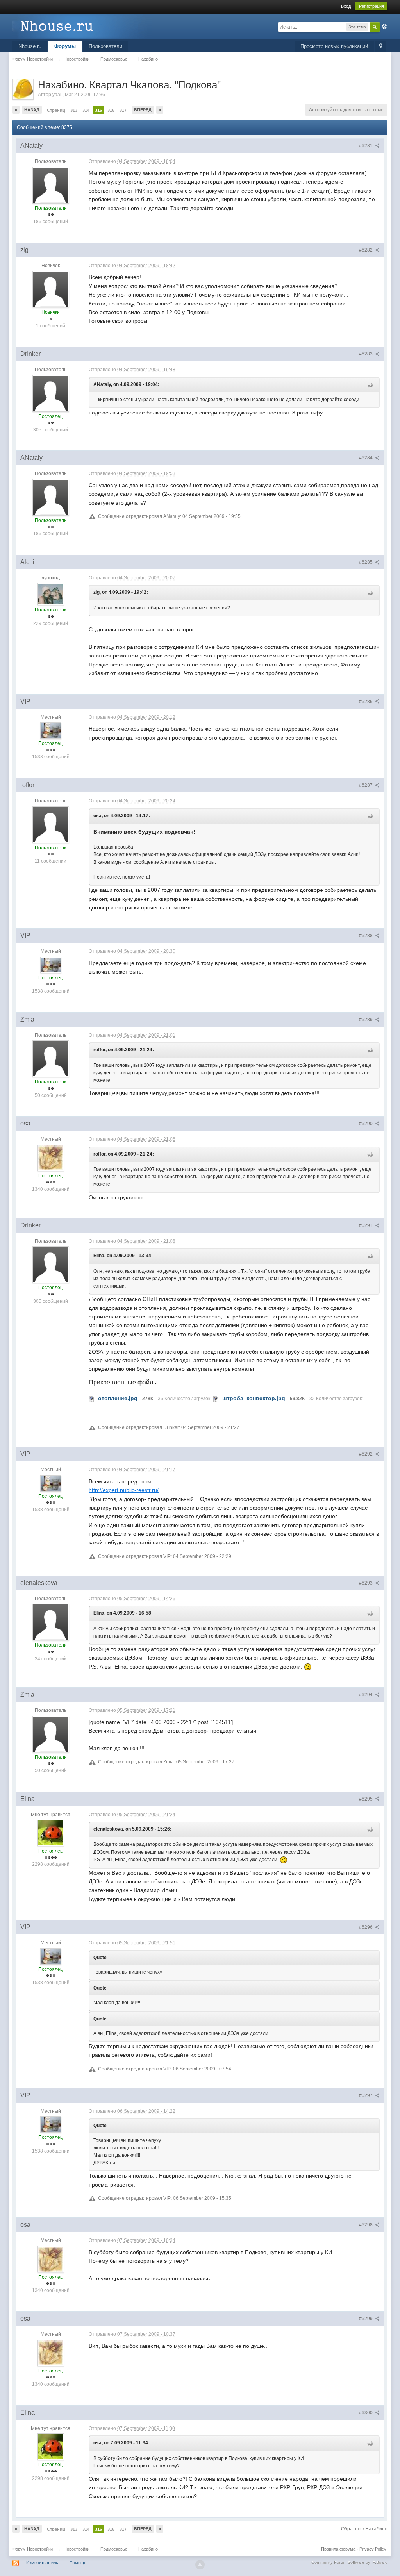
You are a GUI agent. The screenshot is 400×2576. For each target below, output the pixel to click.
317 (123, 110)
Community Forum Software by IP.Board (349, 2562)
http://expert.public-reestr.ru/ (124, 1490)
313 (74, 110)
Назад (32, 110)
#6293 (366, 1583)
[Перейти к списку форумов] (82, 26)
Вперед (143, 110)
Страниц (56, 110)
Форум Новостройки (33, 2549)
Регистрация (371, 6)
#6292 (366, 1454)
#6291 (366, 1225)
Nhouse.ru (30, 46)
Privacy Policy (373, 2549)
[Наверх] (200, 2565)
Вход (346, 6)
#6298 (366, 2225)
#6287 (366, 785)
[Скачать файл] (92, 1398)
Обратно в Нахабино (364, 2529)
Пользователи (105, 46)
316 (111, 110)
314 (86, 110)
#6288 (366, 936)
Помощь (78, 2563)
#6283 (366, 354)
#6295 (366, 1799)
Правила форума (338, 2549)
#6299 (366, 2319)
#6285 (366, 562)
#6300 (366, 2413)
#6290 (366, 1124)
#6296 (366, 1927)
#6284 (366, 458)
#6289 (366, 1020)
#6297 (366, 2095)
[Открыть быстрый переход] (381, 47)
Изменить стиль (42, 2563)
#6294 (366, 1695)
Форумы (65, 46)
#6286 (366, 702)
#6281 (366, 146)
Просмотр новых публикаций (334, 46)
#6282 (366, 250)
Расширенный (384, 27)
